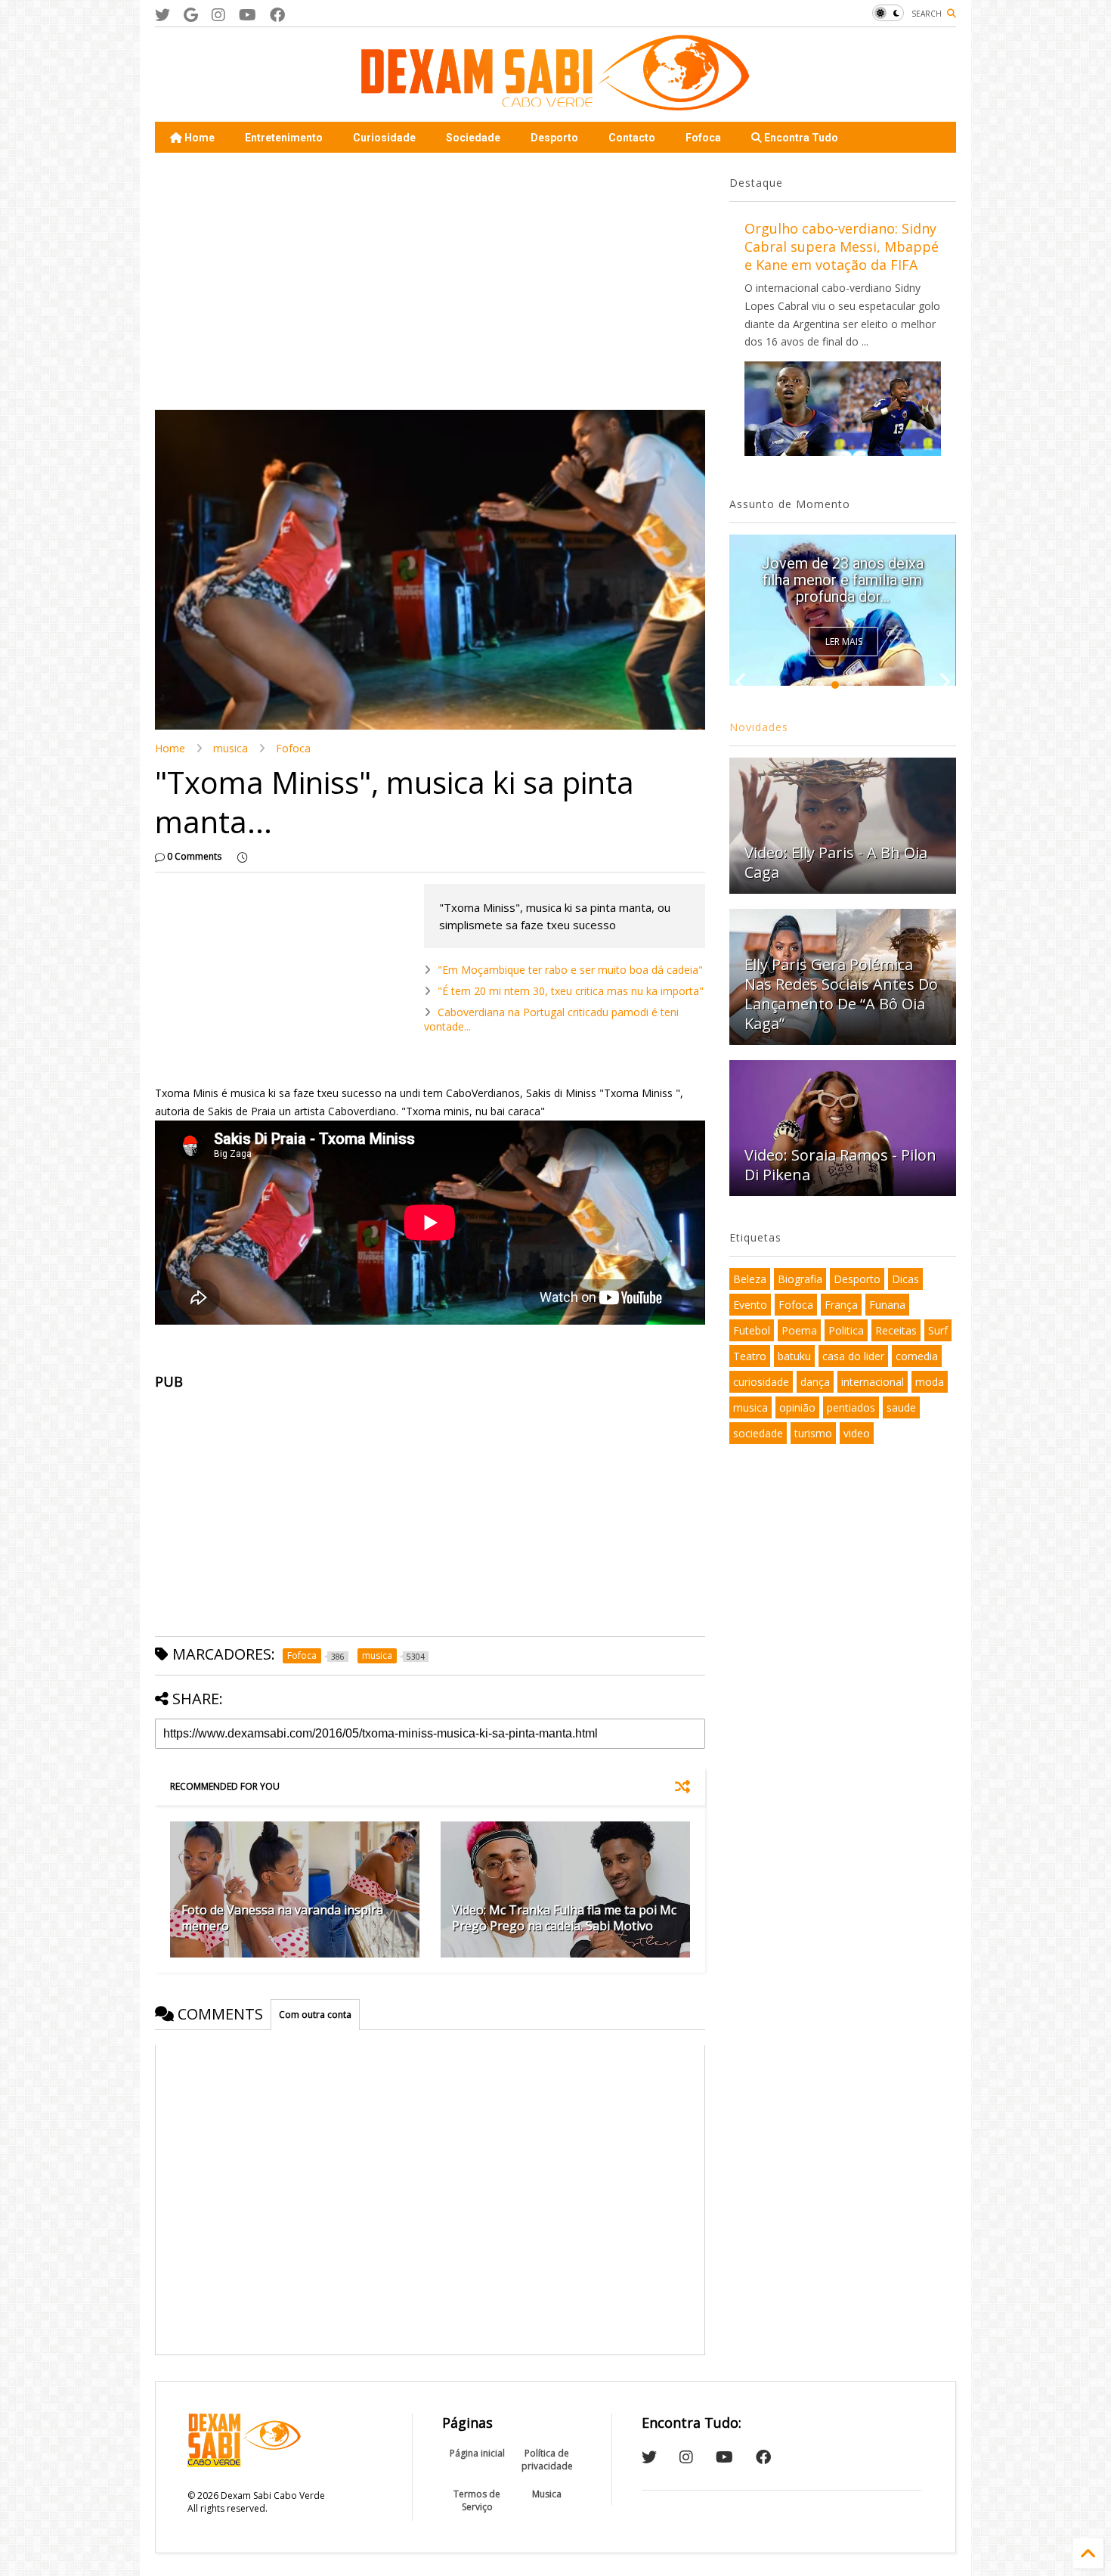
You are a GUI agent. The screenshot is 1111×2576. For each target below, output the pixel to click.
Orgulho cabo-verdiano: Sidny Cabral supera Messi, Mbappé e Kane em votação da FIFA (842, 246)
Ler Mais (844, 642)
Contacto (632, 138)
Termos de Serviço (477, 2500)
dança (815, 1382)
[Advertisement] (430, 281)
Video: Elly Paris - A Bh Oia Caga (836, 862)
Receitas (896, 1330)
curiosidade (761, 1382)
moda (930, 1382)
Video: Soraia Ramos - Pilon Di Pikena (840, 1165)
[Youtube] (248, 15)
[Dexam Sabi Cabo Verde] (555, 103)
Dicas (905, 1279)
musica (231, 748)
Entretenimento (284, 138)
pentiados (851, 1407)
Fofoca (703, 138)
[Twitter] (162, 15)
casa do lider (853, 1356)
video (857, 1433)
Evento (750, 1305)
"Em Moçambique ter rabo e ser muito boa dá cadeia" (570, 970)
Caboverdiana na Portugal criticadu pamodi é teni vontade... (551, 1019)
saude (901, 1407)
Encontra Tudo (800, 138)
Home (198, 138)
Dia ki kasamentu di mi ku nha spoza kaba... (842, 588)
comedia (917, 1356)
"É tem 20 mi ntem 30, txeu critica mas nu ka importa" (571, 991)
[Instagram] (218, 15)
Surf (938, 1330)
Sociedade (473, 138)
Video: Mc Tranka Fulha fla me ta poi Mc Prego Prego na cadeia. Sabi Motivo (564, 1918)
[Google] (191, 15)
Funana (887, 1305)
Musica (547, 2494)
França (841, 1305)
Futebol (752, 1330)
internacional (873, 1382)
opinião (797, 1407)
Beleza (750, 1279)
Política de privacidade (547, 2460)
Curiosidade (384, 138)
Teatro (750, 1356)
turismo (813, 1433)
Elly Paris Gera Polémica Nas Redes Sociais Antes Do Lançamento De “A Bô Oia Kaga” (841, 994)
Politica (846, 1330)
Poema (799, 1330)
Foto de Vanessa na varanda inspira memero (282, 1918)
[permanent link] (242, 857)
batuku (794, 1356)
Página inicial (477, 2453)
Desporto (554, 138)
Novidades (759, 727)
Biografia (800, 1279)
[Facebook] (277, 15)
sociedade (758, 1433)
